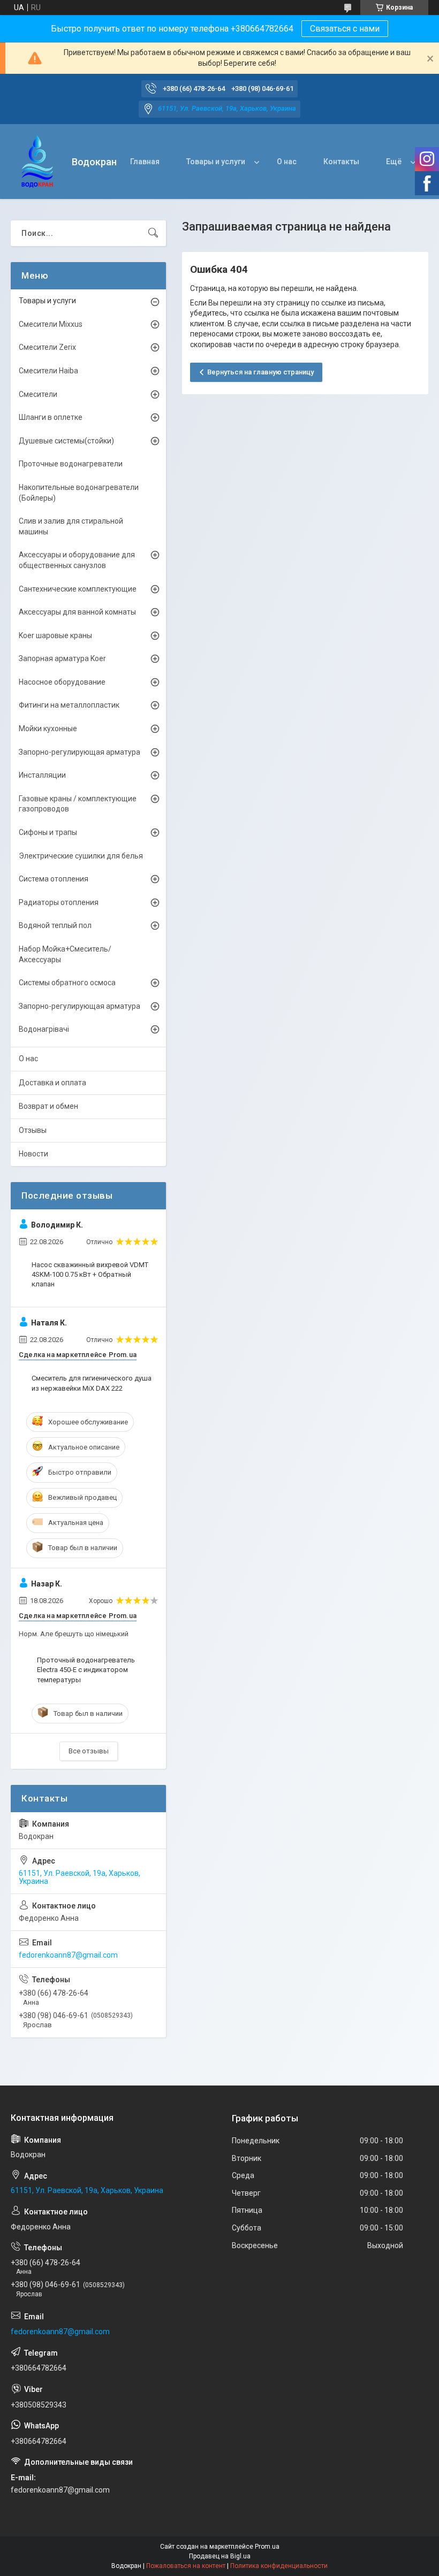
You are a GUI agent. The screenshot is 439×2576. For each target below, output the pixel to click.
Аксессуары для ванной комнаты (77, 612)
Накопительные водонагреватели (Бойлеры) (79, 493)
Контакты (341, 162)
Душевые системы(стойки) (66, 441)
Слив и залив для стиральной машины (71, 526)
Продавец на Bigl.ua (220, 2556)
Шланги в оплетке (51, 417)
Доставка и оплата (52, 1083)
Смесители (38, 394)
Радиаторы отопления (59, 902)
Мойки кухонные (48, 729)
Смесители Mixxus (51, 324)
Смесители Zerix (47, 347)
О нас (287, 162)
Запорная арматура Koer (62, 658)
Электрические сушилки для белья (81, 856)
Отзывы (33, 1130)
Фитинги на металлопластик (69, 705)
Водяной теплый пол (55, 925)
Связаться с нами (345, 29)
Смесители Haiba (48, 371)
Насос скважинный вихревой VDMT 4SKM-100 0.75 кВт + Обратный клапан (90, 1274)
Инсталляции (42, 775)
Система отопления (54, 879)
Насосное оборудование (62, 682)
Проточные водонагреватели (71, 464)
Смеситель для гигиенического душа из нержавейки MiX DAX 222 (92, 1383)
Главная (145, 162)
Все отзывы (89, 1751)
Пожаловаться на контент (186, 2566)
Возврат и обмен (48, 1106)
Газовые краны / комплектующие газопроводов (78, 804)
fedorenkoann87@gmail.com (68, 1955)
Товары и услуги (216, 162)
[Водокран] (37, 162)
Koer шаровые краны (55, 635)
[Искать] (153, 233)
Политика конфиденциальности (279, 2566)
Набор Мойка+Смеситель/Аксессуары (65, 954)
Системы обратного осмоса (67, 983)
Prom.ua (267, 2547)
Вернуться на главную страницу (260, 372)
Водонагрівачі (44, 1029)
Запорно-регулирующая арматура (80, 752)
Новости (33, 1154)
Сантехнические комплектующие (78, 589)
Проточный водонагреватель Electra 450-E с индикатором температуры (86, 1670)
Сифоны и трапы (48, 832)
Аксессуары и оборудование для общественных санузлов (77, 560)
